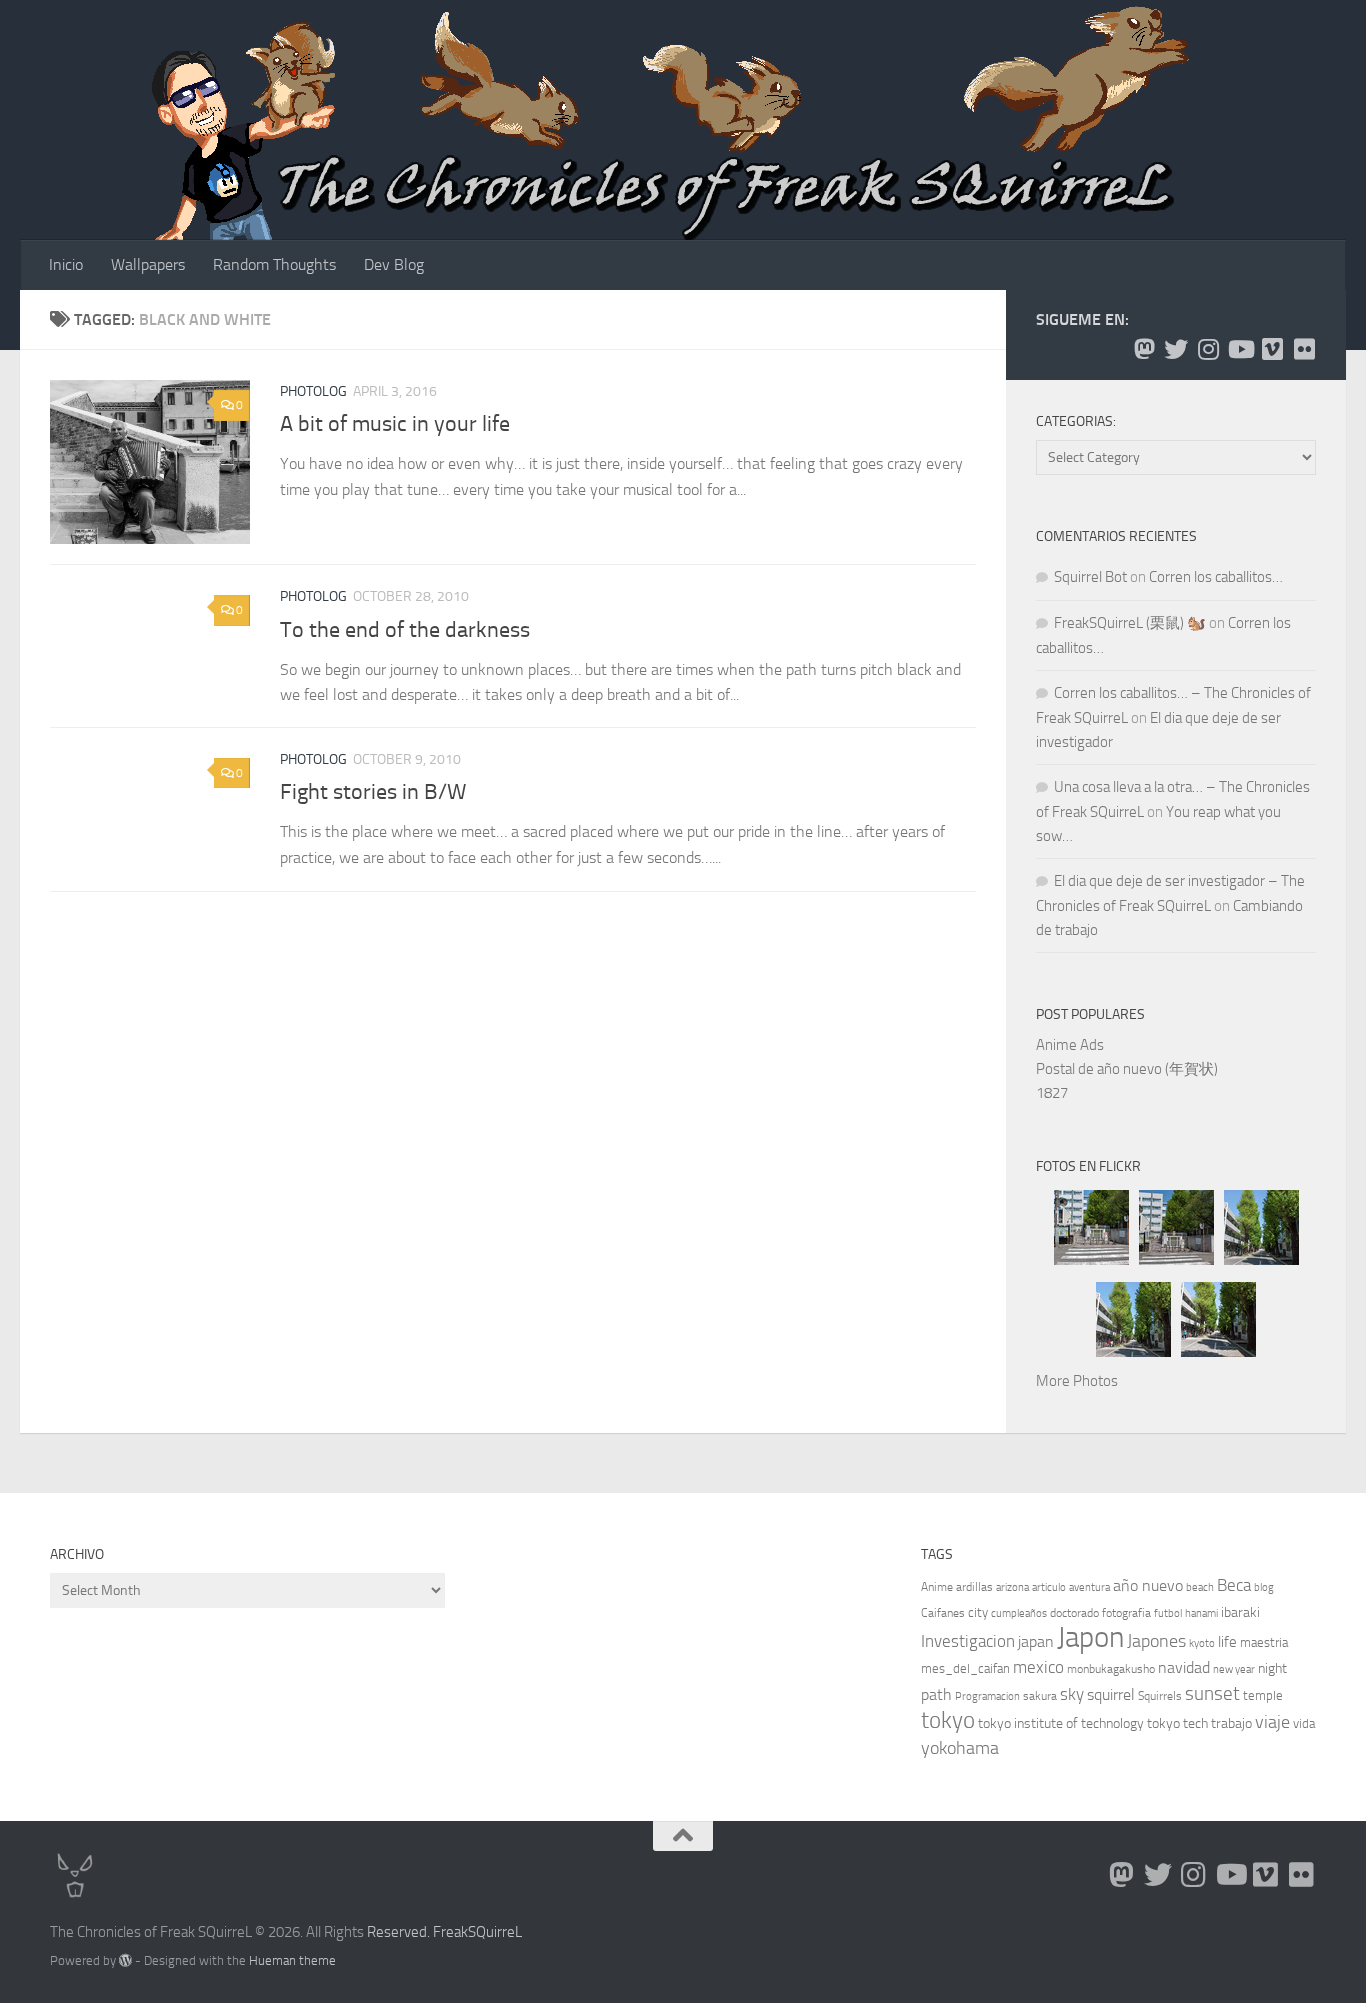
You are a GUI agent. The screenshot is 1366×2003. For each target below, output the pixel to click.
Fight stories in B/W (373, 793)
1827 (1052, 1093)
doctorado (1074, 1613)
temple (1263, 1695)
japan (1036, 1641)
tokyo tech (1177, 1723)
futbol (1168, 1613)
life (1227, 1642)
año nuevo (1148, 1585)
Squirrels (1160, 1696)
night (1272, 1668)
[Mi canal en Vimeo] (1272, 349)
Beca (1234, 1585)
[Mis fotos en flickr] (1304, 349)
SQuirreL (495, 1932)
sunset (1212, 1693)
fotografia (1126, 1613)
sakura (1040, 1696)
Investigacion (968, 1641)
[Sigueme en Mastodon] (1144, 349)
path (936, 1694)
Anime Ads (1070, 1045)
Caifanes (943, 1613)
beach (1200, 1587)
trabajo (1231, 1723)
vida (1304, 1723)
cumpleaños (1019, 1613)
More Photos (1077, 1381)
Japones (1156, 1641)
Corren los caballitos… (1216, 577)
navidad (1184, 1667)
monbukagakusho (1111, 1669)
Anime (937, 1587)
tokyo (948, 1720)
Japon (1090, 1637)
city (978, 1612)
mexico (1038, 1667)
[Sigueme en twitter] (1176, 349)
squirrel (1111, 1694)
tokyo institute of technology (1061, 1723)
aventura (1089, 1587)
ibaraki (1240, 1612)
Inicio (66, 264)
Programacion (987, 1696)
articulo (1049, 1587)
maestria (1264, 1642)
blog (1264, 1587)
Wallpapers (148, 264)
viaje (1272, 1722)
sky (1072, 1694)
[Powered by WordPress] (125, 1960)
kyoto (1202, 1643)
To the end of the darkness (405, 629)
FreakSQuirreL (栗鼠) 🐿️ (1130, 623)
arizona (1012, 1587)
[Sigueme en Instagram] (1208, 349)
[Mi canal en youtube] (1240, 349)
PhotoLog (313, 391)
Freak (450, 1932)
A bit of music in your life (395, 424)
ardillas (974, 1587)
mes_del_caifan (965, 1668)
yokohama (960, 1748)
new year (1234, 1669)
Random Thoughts (274, 264)
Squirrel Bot (1090, 577)
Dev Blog (394, 264)
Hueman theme (292, 1960)
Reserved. (398, 1932)
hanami (1201, 1613)
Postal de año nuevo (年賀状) (1127, 1069)
